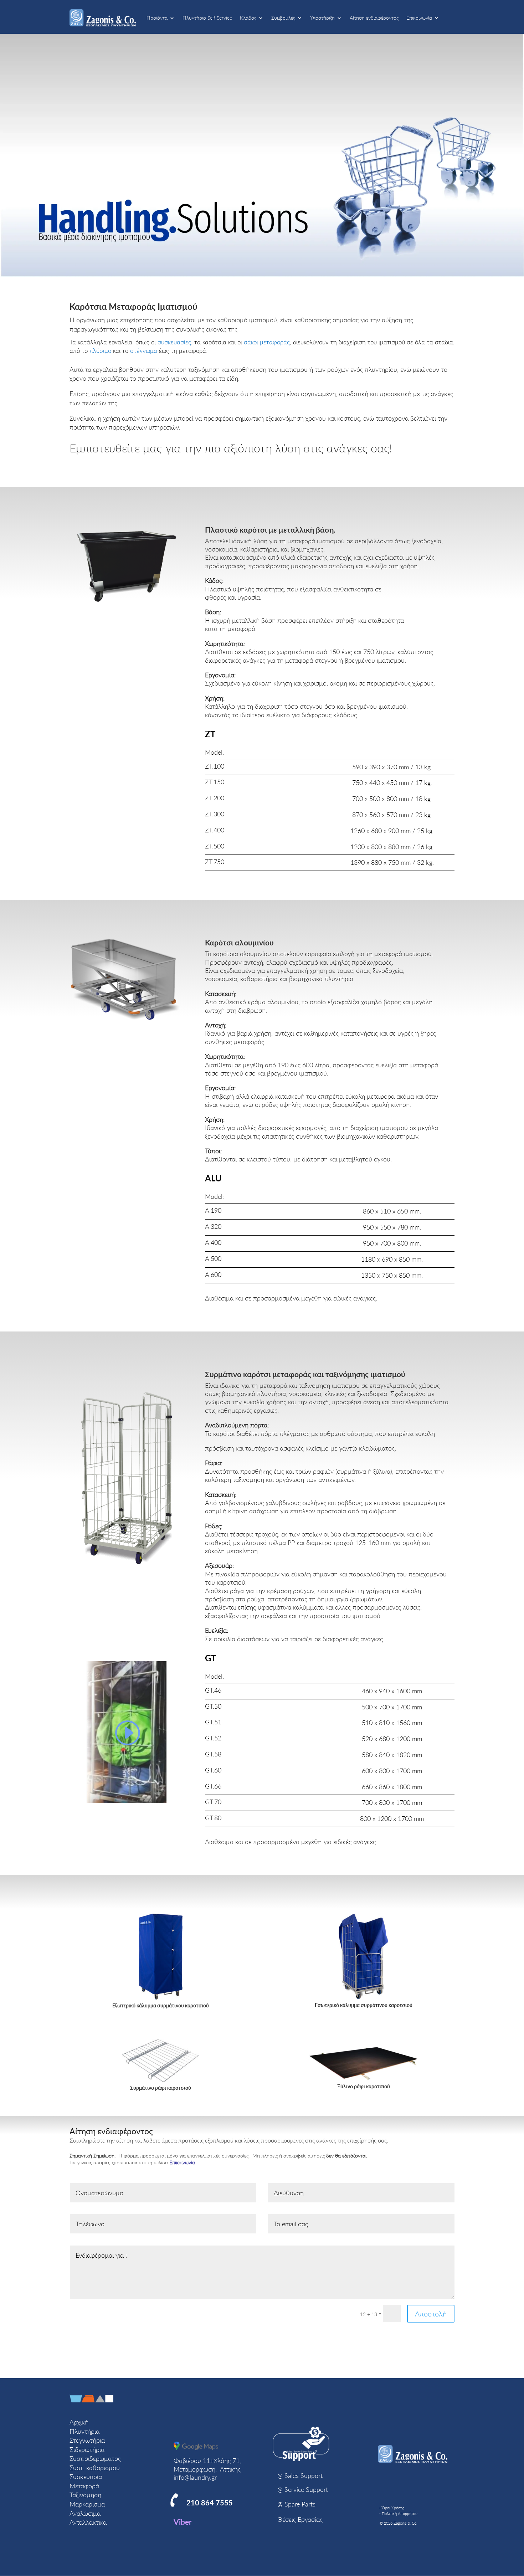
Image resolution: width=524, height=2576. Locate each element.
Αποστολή (431, 2314)
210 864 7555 (210, 2503)
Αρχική (79, 2422)
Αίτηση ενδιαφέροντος (374, 18)
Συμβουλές (283, 18)
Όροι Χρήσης (393, 2508)
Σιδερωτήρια (87, 2449)
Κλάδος (248, 18)
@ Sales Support (300, 2475)
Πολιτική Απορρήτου (400, 2513)
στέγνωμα (144, 351)
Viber (183, 2522)
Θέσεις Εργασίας (300, 2519)
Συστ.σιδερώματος (95, 2458)
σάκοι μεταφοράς (267, 342)
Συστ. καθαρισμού (95, 2468)
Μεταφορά (84, 2486)
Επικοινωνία (419, 18)
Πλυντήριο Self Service (207, 18)
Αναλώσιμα (85, 2513)
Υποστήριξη (322, 18)
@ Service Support (303, 2489)
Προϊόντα (157, 18)
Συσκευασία (86, 2477)
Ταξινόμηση (85, 2495)
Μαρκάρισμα (87, 2504)
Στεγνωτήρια (87, 2440)
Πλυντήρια (84, 2431)
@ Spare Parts (296, 2504)
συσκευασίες (174, 342)
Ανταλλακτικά (88, 2522)
